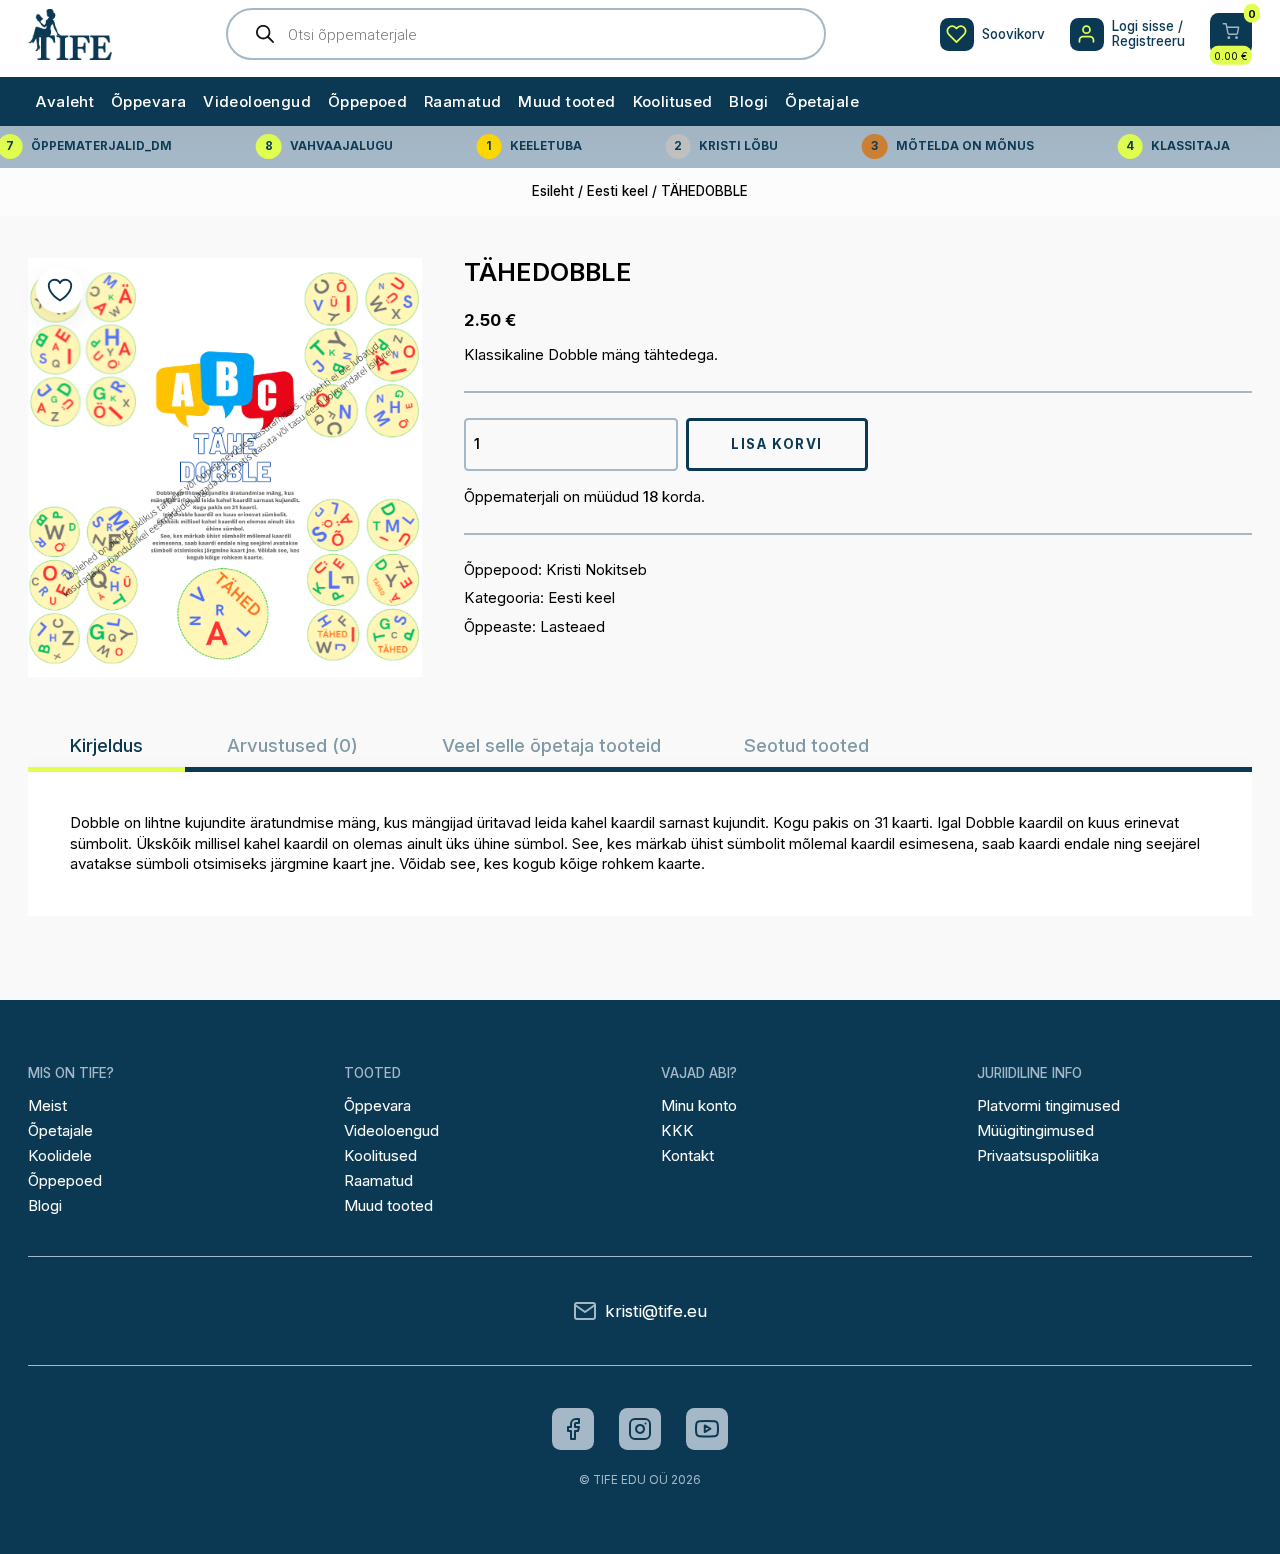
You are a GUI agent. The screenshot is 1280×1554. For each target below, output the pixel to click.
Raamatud (462, 101)
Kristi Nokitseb (596, 569)
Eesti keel (617, 191)
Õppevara (148, 101)
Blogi (748, 101)
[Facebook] (573, 1429)
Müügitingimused (1035, 1130)
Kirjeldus (106, 745)
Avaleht (65, 101)
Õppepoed (367, 101)
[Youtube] (707, 1429)
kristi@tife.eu (656, 1311)
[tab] (106, 745)
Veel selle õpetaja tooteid (551, 745)
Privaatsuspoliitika (1038, 1155)
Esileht (553, 191)
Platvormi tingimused (1048, 1105)
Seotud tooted (806, 745)
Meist (47, 1105)
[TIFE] (70, 51)
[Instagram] (640, 1429)
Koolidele (60, 1155)
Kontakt (687, 1155)
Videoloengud (257, 101)
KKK (677, 1130)
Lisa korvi (777, 444)
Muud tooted (567, 101)
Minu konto (699, 1105)
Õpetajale (822, 101)
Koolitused (673, 101)
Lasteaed (572, 626)
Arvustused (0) (292, 745)
